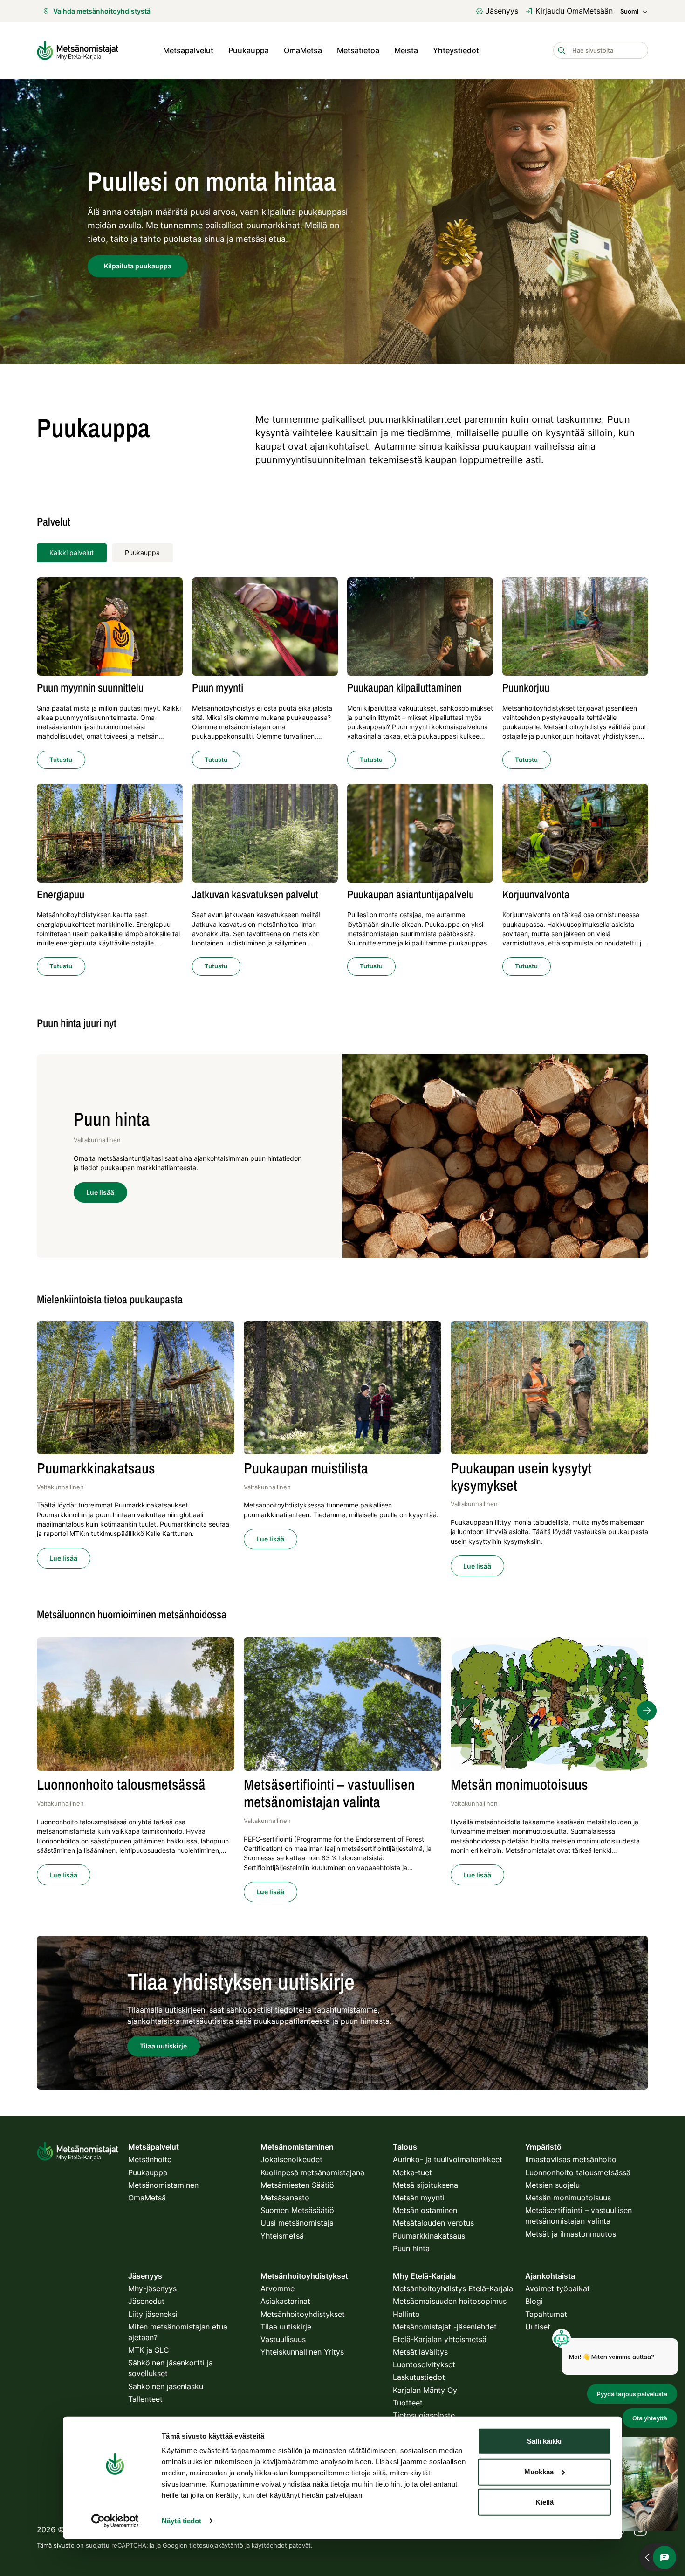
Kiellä (545, 2502)
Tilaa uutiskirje (286, 2327)
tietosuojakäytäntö (216, 2545)
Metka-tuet (412, 2172)
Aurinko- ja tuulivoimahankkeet (448, 2159)
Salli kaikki (544, 2441)
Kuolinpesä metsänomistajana (312, 2172)
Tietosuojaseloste (424, 2415)
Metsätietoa (358, 50)
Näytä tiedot (182, 2521)
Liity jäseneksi (153, 2314)
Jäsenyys (502, 11)
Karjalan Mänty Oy (425, 2390)
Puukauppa (142, 552)
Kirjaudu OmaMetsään (574, 11)
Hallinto (406, 2314)
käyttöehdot (269, 2545)
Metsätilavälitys (420, 2352)
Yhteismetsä (282, 2236)
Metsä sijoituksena (425, 2185)
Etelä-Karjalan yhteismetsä (440, 2339)
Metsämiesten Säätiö (297, 2185)
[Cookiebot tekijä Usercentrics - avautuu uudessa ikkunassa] (115, 2521)
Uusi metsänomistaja (297, 2223)
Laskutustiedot (419, 2377)
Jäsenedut (146, 2301)
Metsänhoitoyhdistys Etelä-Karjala (453, 2288)
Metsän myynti (419, 2198)
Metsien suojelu (552, 2185)
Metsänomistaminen (163, 2185)
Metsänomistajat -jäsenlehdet (445, 2327)
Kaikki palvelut (72, 552)
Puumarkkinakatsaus (429, 2236)
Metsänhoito (150, 2159)
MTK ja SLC (149, 2350)
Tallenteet (145, 2399)
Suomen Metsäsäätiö (297, 2210)
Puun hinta (411, 2248)
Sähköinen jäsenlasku (166, 2386)
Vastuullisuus (283, 2339)
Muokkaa (539, 2471)
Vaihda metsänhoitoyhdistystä (102, 11)
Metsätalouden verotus (433, 2223)
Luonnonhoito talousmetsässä (578, 2172)
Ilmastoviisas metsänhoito (571, 2159)
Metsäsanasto (285, 2198)
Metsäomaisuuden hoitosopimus (450, 2301)
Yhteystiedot (456, 50)
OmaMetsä (303, 50)
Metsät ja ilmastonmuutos (571, 2234)
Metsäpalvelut (188, 50)
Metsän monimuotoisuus (568, 2198)
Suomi (629, 11)
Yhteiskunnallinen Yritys (302, 2352)
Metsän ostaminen (425, 2210)
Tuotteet (408, 2403)
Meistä (406, 50)
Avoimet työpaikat (558, 2288)
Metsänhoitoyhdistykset (303, 2314)
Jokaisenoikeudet (291, 2159)
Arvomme (277, 2288)
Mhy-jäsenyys (152, 2288)
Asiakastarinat (285, 2301)
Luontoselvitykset (424, 2364)
